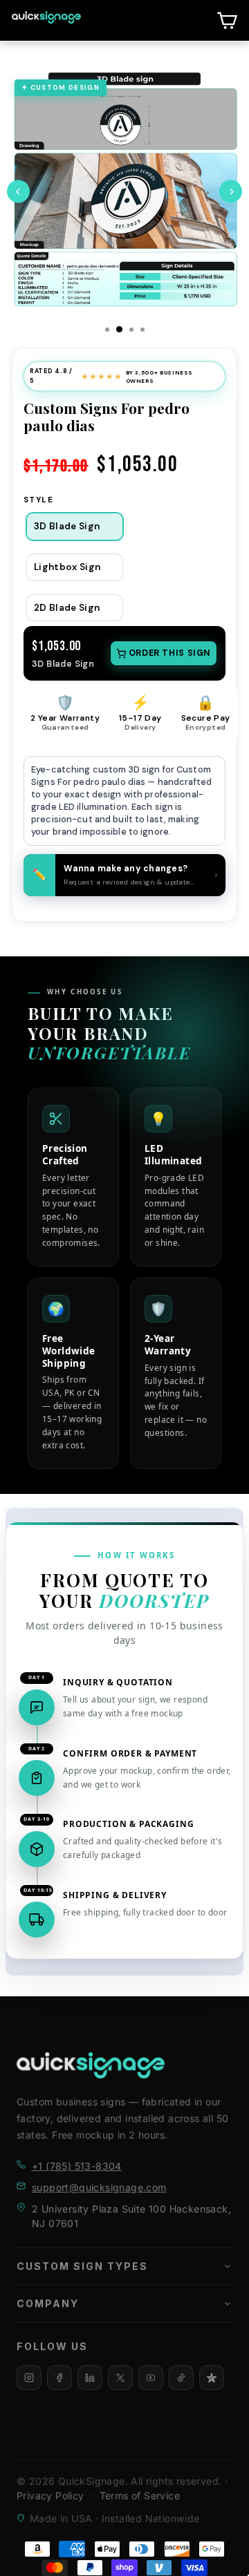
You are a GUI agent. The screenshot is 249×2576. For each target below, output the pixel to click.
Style (38, 500)
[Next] (231, 192)
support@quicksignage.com (99, 2187)
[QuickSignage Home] (91, 2065)
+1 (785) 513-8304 (77, 2166)
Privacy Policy (50, 2495)
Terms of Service (140, 2495)
